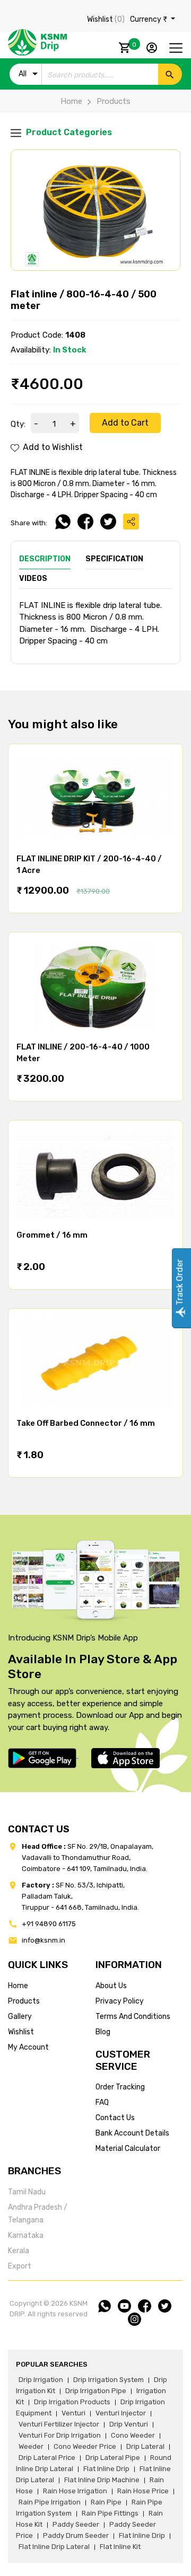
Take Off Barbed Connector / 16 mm (86, 1423)
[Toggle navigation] (176, 48)
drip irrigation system (108, 2380)
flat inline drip (106, 2469)
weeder (31, 2446)
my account (28, 2047)
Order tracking (120, 2087)
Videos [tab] (33, 579)
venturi (73, 2413)
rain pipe (106, 2502)
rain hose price (143, 2491)
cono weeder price (85, 2446)
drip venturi (129, 2424)
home (18, 1986)
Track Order (180, 1283)
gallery (20, 2017)
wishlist (21, 2032)
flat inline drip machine (102, 2480)
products (24, 2001)
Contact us (115, 2118)
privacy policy (120, 2001)
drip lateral (145, 2446)
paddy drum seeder (76, 2535)
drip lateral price (47, 2458)
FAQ (102, 2102)
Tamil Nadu (27, 2192)
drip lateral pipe (113, 2458)
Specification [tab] (114, 559)
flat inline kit (120, 2547)
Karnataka (26, 2235)
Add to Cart (125, 423)
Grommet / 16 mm (52, 1235)
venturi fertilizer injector (59, 2424)
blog (103, 2032)
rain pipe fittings (110, 2513)
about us (111, 1986)
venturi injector (121, 2413)
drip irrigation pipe (96, 2391)
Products (114, 101)
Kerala (19, 2251)
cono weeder (133, 2435)
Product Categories (68, 132)
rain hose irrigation (75, 2491)
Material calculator (128, 2149)
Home (71, 101)
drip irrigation (41, 2380)
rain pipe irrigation (50, 2502)
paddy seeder (76, 2524)
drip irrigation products (72, 2402)
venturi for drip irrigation (60, 2435)
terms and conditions (133, 2017)
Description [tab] (45, 559)
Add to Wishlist (52, 447)
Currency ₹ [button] (149, 19)
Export (20, 2266)
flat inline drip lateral (54, 2547)
